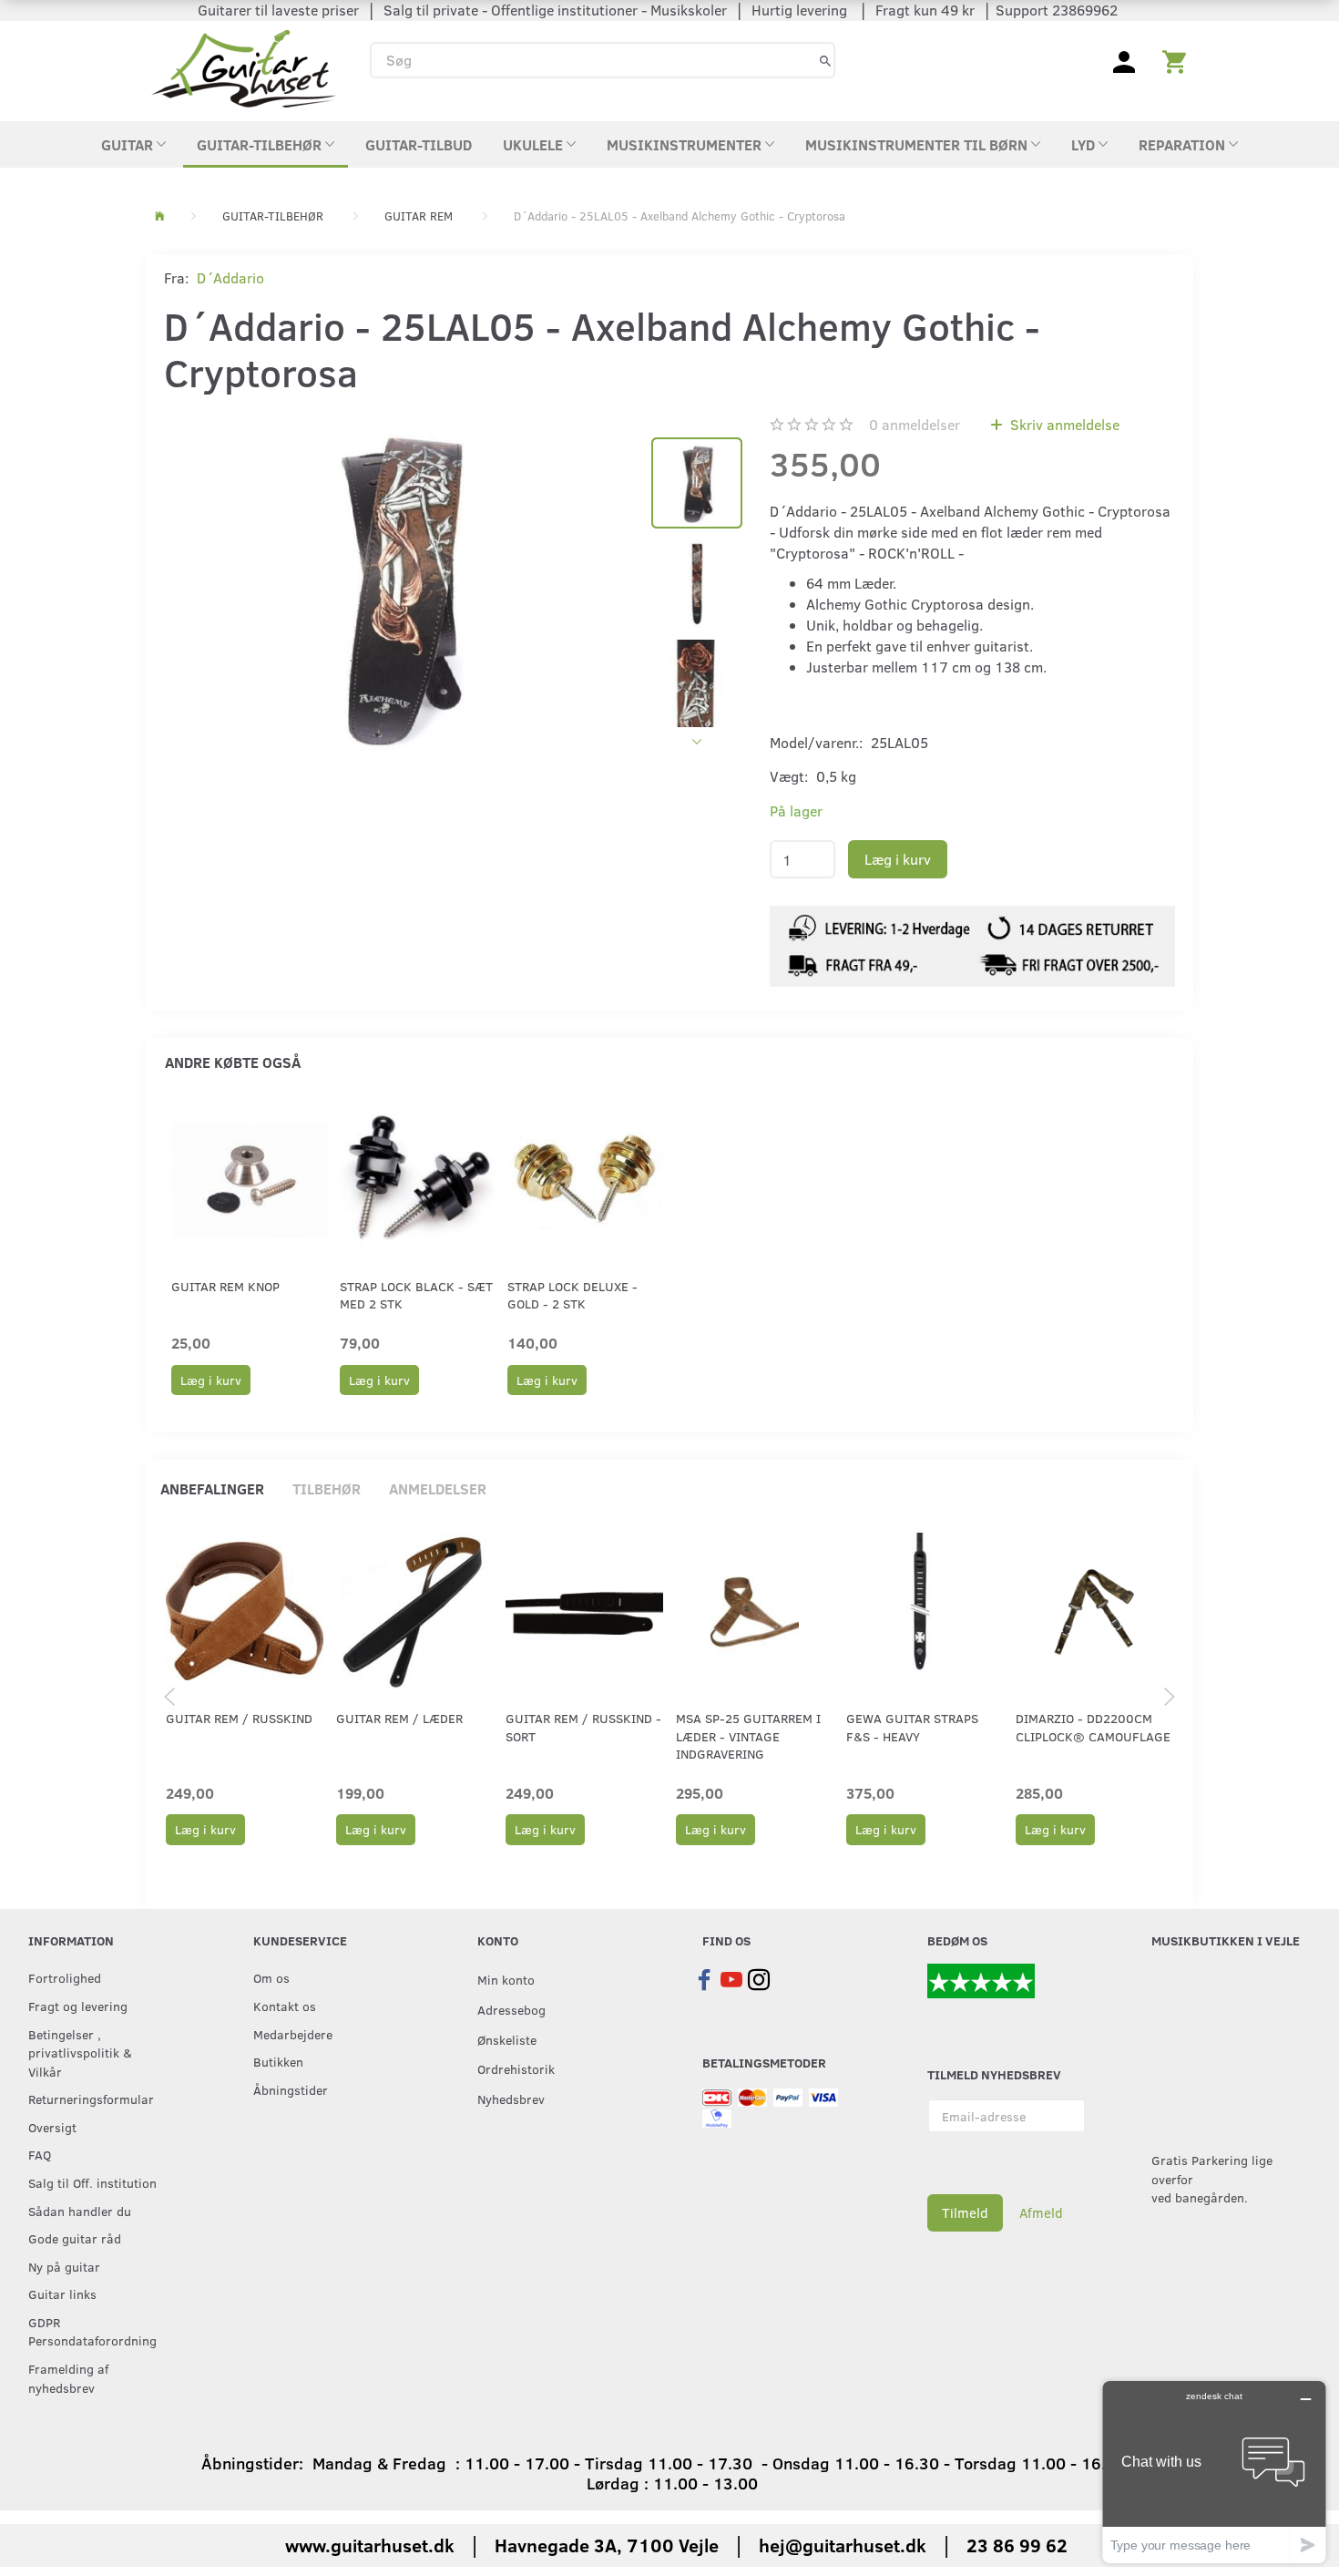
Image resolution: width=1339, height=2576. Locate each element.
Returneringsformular (91, 2099)
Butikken (278, 2061)
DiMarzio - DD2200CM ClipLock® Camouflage (1093, 1727)
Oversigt (52, 2127)
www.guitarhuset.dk (370, 2545)
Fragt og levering (78, 2006)
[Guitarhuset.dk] (244, 67)
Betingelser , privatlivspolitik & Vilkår (80, 2053)
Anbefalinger (212, 1488)
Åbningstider (291, 2089)
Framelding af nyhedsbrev (68, 2378)
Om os (271, 1977)
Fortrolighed (65, 1977)
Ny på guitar (64, 2266)
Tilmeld (965, 2212)
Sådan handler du (80, 2211)
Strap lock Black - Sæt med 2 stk (416, 1295)
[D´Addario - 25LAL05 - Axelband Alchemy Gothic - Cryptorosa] (399, 586)
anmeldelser (915, 424)
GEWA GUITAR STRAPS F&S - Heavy (912, 1727)
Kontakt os (285, 2006)
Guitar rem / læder (399, 1718)
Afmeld (1041, 2212)
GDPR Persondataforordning (92, 2331)
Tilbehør (327, 1488)
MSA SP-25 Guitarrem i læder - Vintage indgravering (748, 1736)
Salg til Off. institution (92, 2182)
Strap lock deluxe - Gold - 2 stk (572, 1295)
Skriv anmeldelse (1063, 424)
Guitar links (62, 2294)
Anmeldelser (438, 1488)
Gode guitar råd (75, 2238)
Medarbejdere (293, 2034)
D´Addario (230, 277)
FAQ (40, 2154)
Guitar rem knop (225, 1286)
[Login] (1124, 60)
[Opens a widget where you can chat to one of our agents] (1214, 2472)
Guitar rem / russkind (239, 1718)
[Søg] (825, 60)
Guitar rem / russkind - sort (583, 1727)
